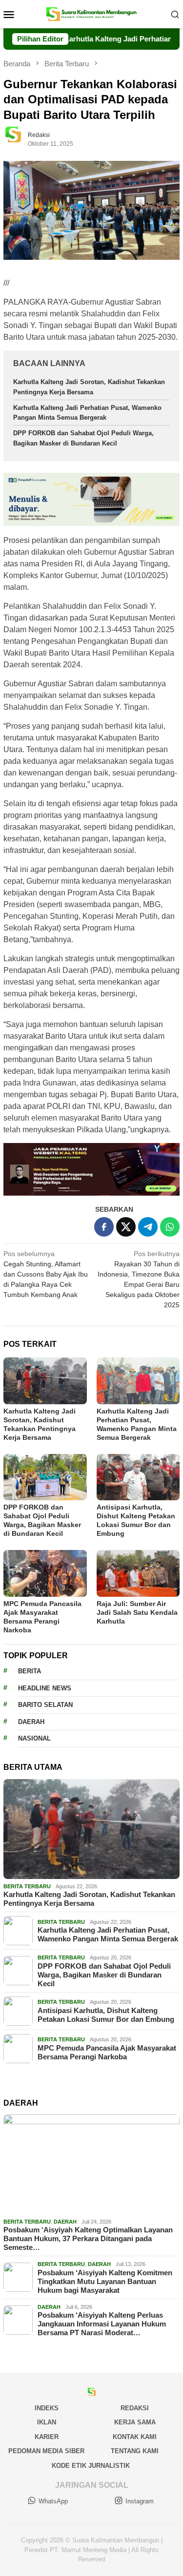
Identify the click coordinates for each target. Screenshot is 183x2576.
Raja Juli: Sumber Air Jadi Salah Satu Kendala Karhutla (137, 1612)
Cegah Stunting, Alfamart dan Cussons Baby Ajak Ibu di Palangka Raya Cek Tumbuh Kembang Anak (46, 1274)
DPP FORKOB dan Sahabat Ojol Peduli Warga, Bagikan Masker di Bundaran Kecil (104, 1975)
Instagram (140, 2501)
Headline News (45, 1688)
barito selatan (45, 1705)
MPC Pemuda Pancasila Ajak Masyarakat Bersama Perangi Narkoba (107, 2052)
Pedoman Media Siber (46, 2451)
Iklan (47, 2422)
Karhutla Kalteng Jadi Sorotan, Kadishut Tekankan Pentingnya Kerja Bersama (89, 1899)
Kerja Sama (135, 2422)
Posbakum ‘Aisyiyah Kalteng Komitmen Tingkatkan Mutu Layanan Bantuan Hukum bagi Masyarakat (105, 2281)
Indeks (47, 2408)
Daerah (31, 1722)
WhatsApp (53, 2501)
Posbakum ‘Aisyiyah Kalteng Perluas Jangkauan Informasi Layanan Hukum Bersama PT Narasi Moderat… (102, 2324)
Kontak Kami (135, 2437)
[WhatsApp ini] (170, 1227)
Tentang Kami (135, 2451)
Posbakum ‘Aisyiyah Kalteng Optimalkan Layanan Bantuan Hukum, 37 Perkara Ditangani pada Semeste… (88, 2238)
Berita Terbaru (27, 1886)
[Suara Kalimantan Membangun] (91, 14)
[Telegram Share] (148, 1227)
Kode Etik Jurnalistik (91, 2466)
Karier (47, 2437)
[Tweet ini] (126, 1227)
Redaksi (135, 2408)
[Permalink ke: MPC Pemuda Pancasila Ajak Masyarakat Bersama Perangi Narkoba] (45, 1573)
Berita (30, 1671)
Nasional (34, 1738)
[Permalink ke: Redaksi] (18, 139)
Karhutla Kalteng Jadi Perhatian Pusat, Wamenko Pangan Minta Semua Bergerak (108, 1934)
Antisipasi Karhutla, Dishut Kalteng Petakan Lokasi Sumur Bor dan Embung (106, 2015)
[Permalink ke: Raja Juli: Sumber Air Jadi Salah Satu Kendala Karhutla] (138, 1573)
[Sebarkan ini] (104, 1227)
